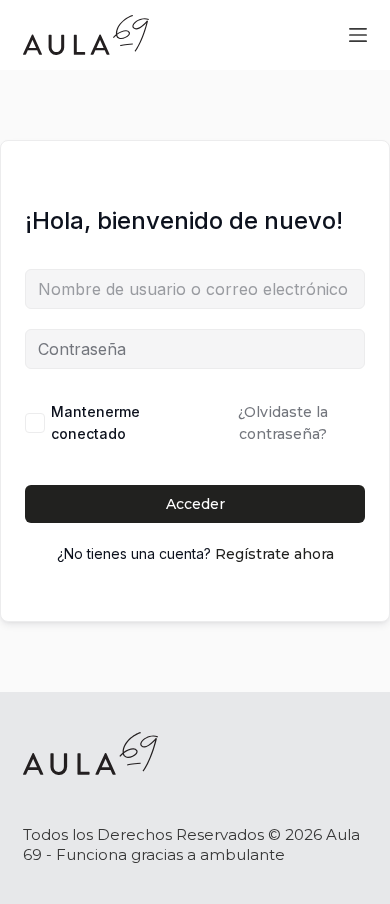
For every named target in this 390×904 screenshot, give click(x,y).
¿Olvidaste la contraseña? (283, 423)
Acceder (195, 504)
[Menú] (358, 35)
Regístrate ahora (274, 554)
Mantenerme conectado (95, 422)
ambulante (242, 854)
